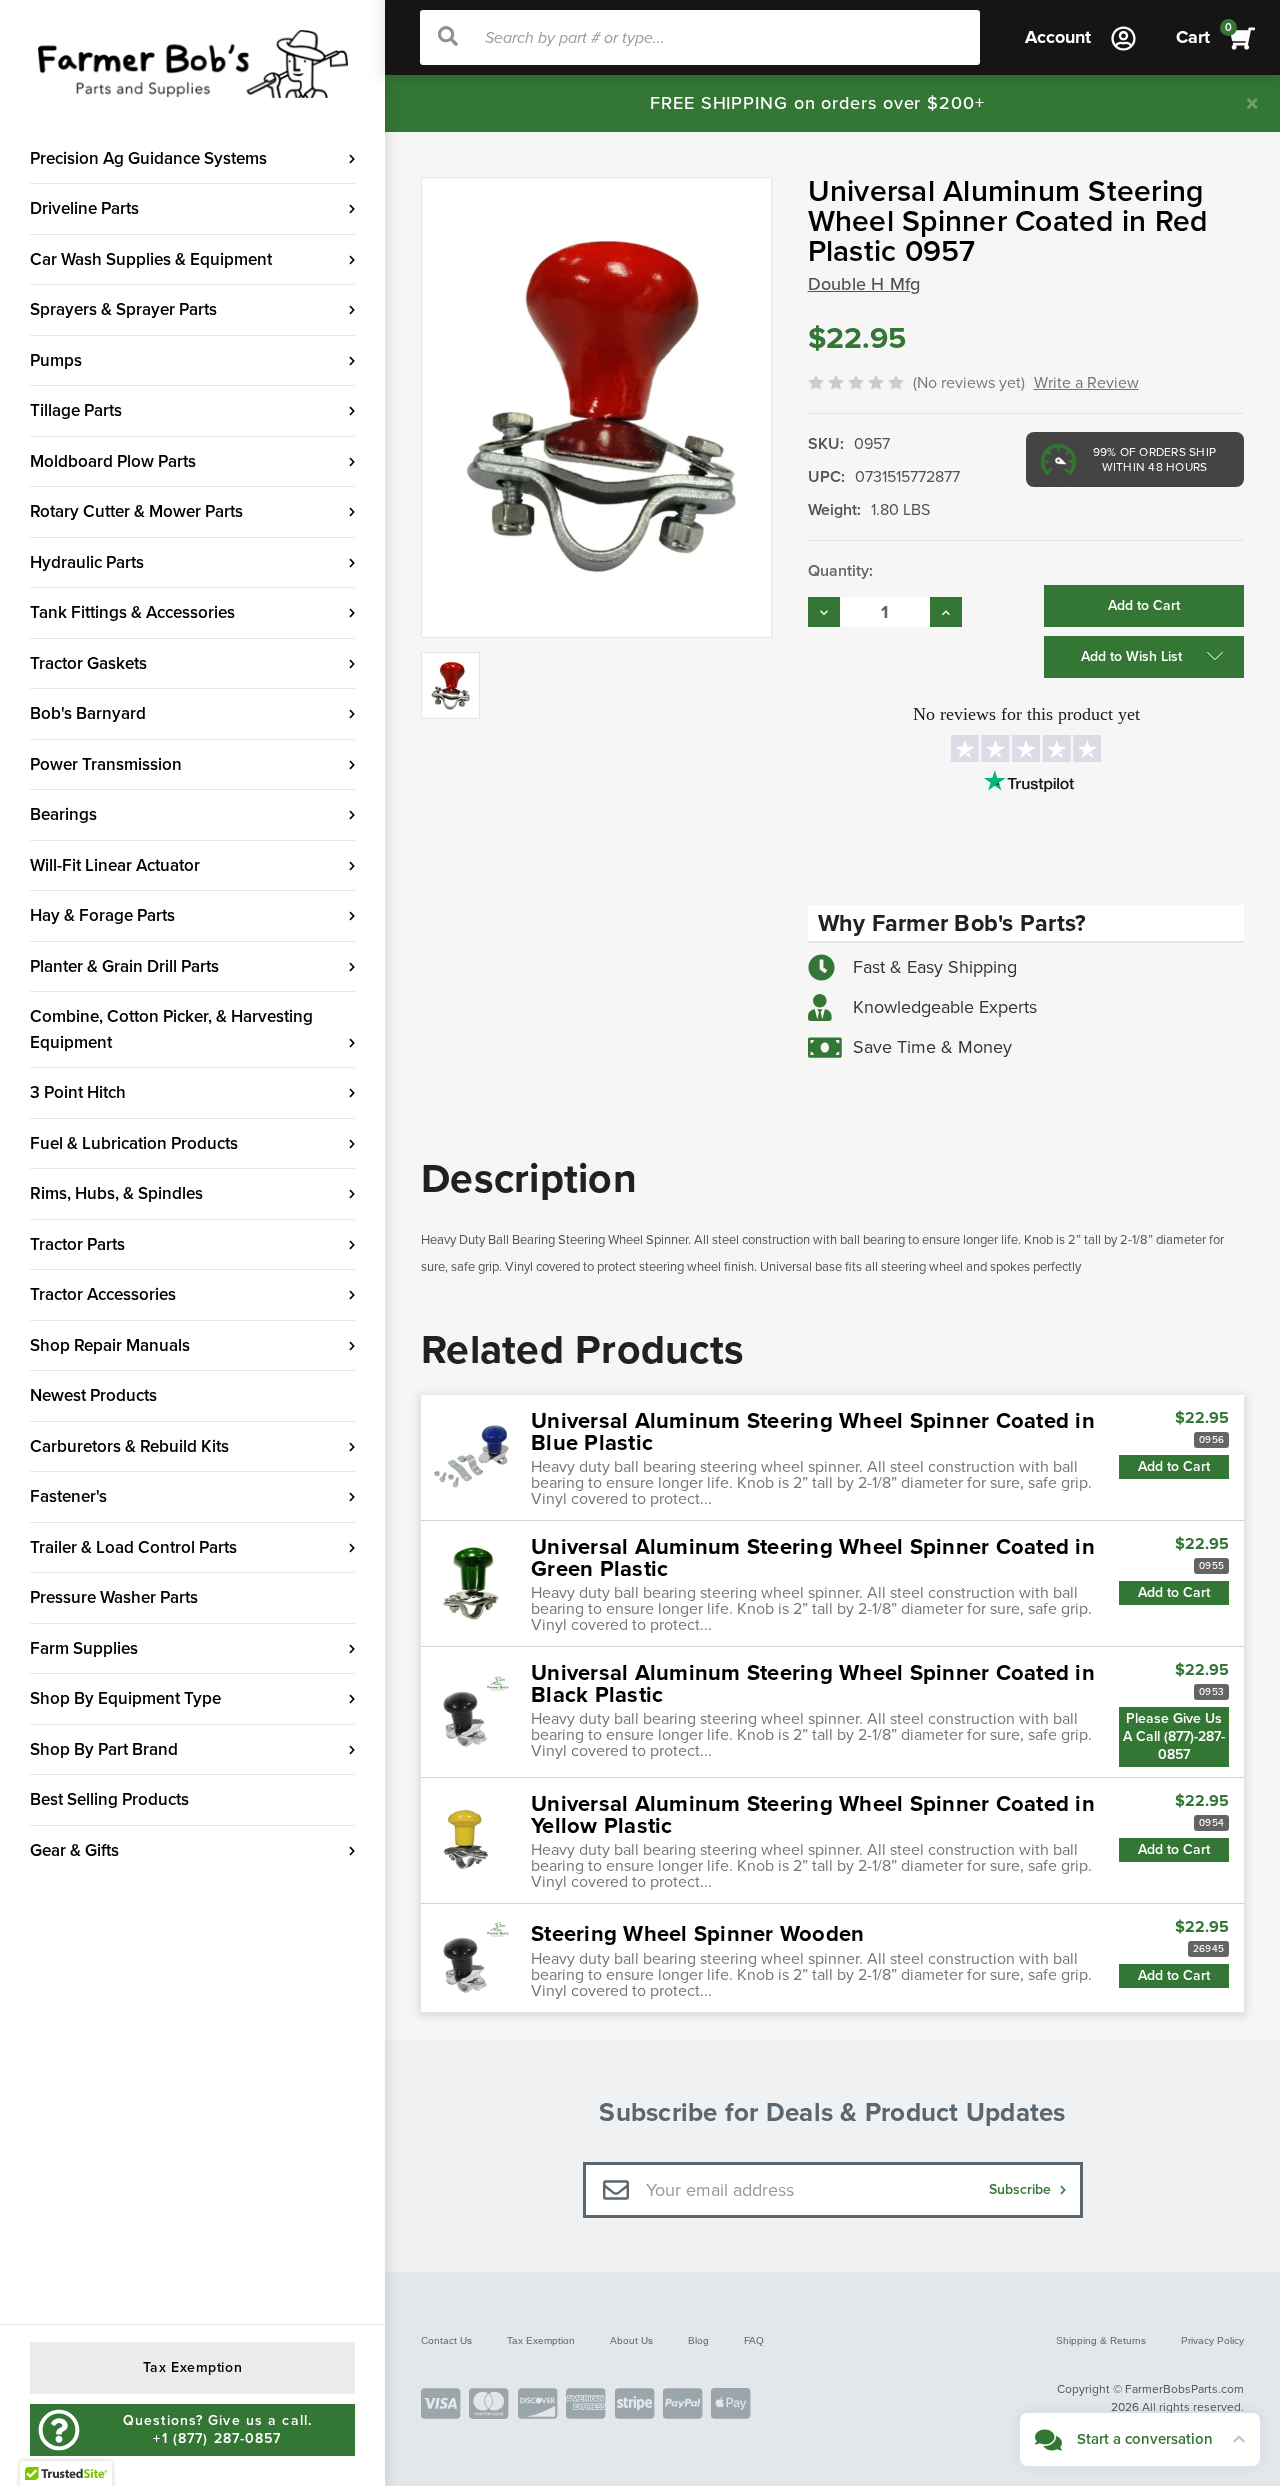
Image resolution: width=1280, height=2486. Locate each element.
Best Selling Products (109, 1799)
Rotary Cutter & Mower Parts (136, 511)
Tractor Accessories (103, 1294)
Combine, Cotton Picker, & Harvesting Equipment (171, 1029)
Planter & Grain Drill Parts (124, 966)
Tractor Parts (77, 1244)
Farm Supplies (84, 1648)
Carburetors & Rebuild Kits (129, 1446)
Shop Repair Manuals (110, 1345)
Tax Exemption (541, 2340)
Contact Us (446, 2340)
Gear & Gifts (74, 1850)
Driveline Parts (84, 208)
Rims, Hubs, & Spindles (116, 1193)
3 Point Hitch (78, 1092)
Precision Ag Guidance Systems (148, 158)
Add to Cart (1174, 1466)
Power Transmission (106, 764)
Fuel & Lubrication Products (134, 1143)
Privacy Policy (1212, 2340)
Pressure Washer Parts (114, 1597)
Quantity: (840, 571)
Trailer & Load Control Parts (133, 1547)
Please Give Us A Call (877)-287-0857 (1174, 1736)
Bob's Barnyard (88, 713)
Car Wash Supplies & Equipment (151, 259)
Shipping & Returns (1101, 2340)
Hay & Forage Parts (102, 915)
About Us (631, 2340)
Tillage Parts (76, 410)
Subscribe (1022, 2189)
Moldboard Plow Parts (113, 461)
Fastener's (68, 1496)
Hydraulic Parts (87, 562)
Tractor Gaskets (88, 663)
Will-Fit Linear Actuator (115, 865)
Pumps (56, 360)
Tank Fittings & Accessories (132, 612)
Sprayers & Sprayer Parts (123, 309)
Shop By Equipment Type (125, 1698)
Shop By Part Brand (104, 1749)
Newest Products (93, 1395)
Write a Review (1086, 383)
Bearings (63, 814)
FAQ (754, 2340)
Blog (698, 2340)
